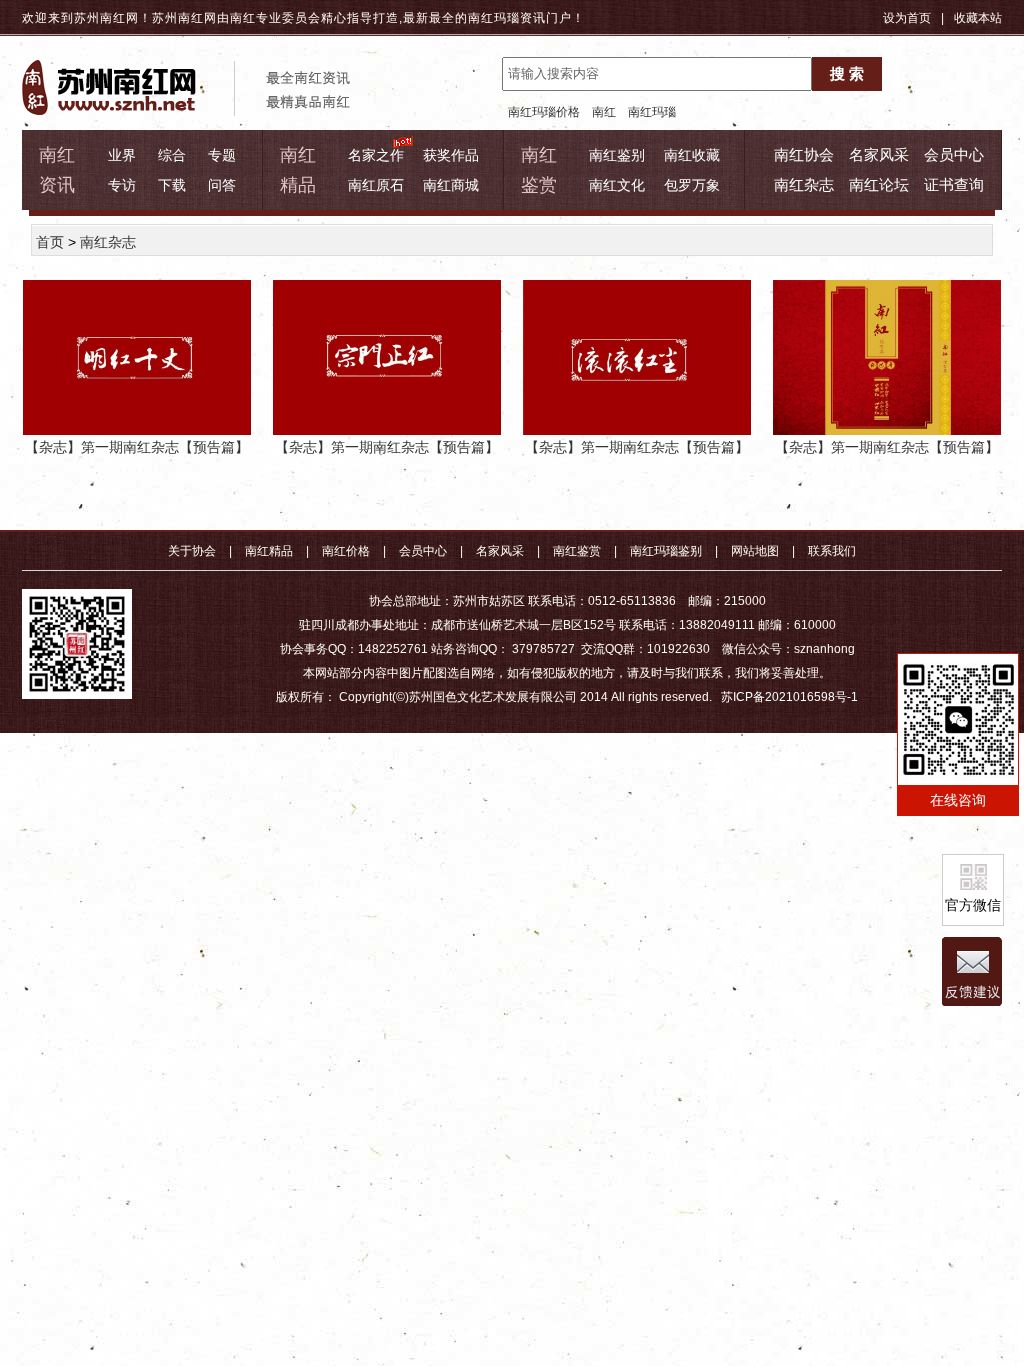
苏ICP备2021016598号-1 (789, 697)
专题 (222, 155)
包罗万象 (692, 185)
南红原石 (376, 185)
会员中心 (954, 154)
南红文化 (617, 185)
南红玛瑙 (494, 18)
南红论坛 (879, 184)
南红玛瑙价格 (544, 112)
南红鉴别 (617, 155)
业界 (122, 155)
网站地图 (755, 551)
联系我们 (832, 551)
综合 (172, 155)
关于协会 (192, 551)
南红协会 (804, 154)
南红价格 (346, 551)
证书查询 (954, 184)
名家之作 (376, 155)
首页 (50, 242)
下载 (172, 185)
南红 (604, 112)
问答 (222, 185)
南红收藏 (692, 155)
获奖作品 (451, 155)
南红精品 (269, 551)
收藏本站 (978, 18)
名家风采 (879, 154)
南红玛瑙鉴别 (666, 551)
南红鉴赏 (577, 551)
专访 (122, 185)
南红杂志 (804, 184)
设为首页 (907, 18)
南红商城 (451, 185)
